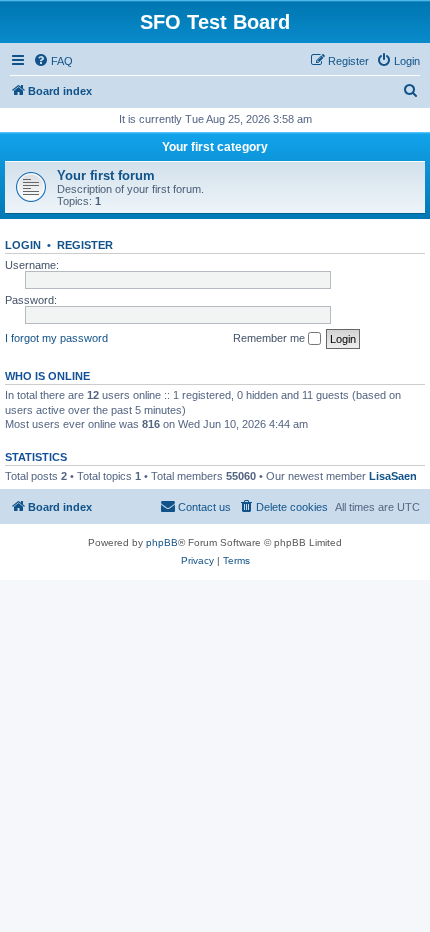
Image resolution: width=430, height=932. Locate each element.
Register (85, 245)
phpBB (162, 542)
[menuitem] (53, 61)
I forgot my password (56, 338)
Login (23, 245)
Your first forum (106, 175)
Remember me (270, 338)
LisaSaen (393, 476)
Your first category (215, 147)
